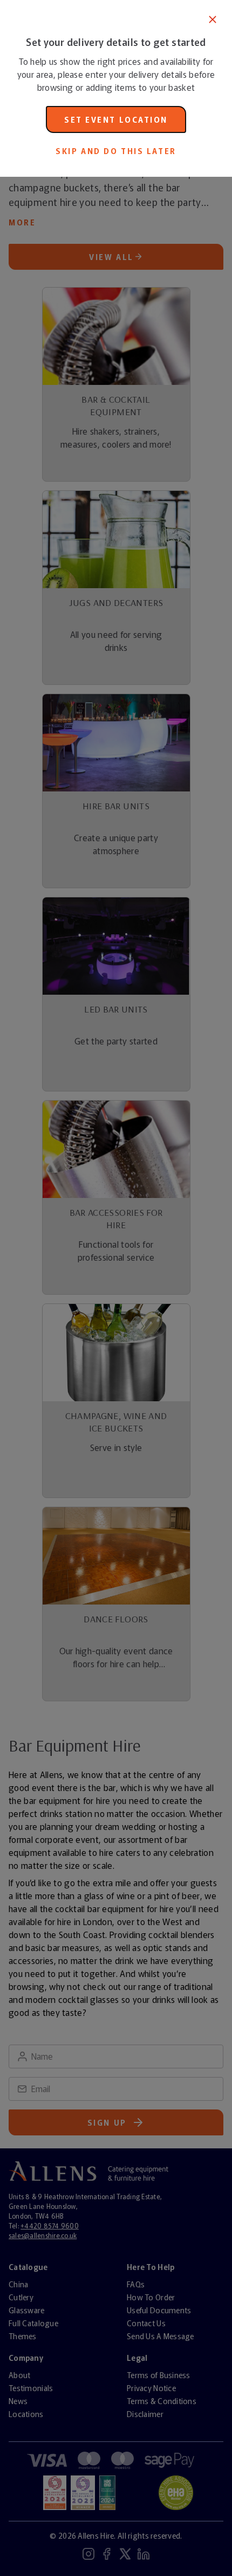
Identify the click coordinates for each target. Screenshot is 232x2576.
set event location (116, 119)
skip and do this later (116, 151)
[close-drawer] (213, 19)
